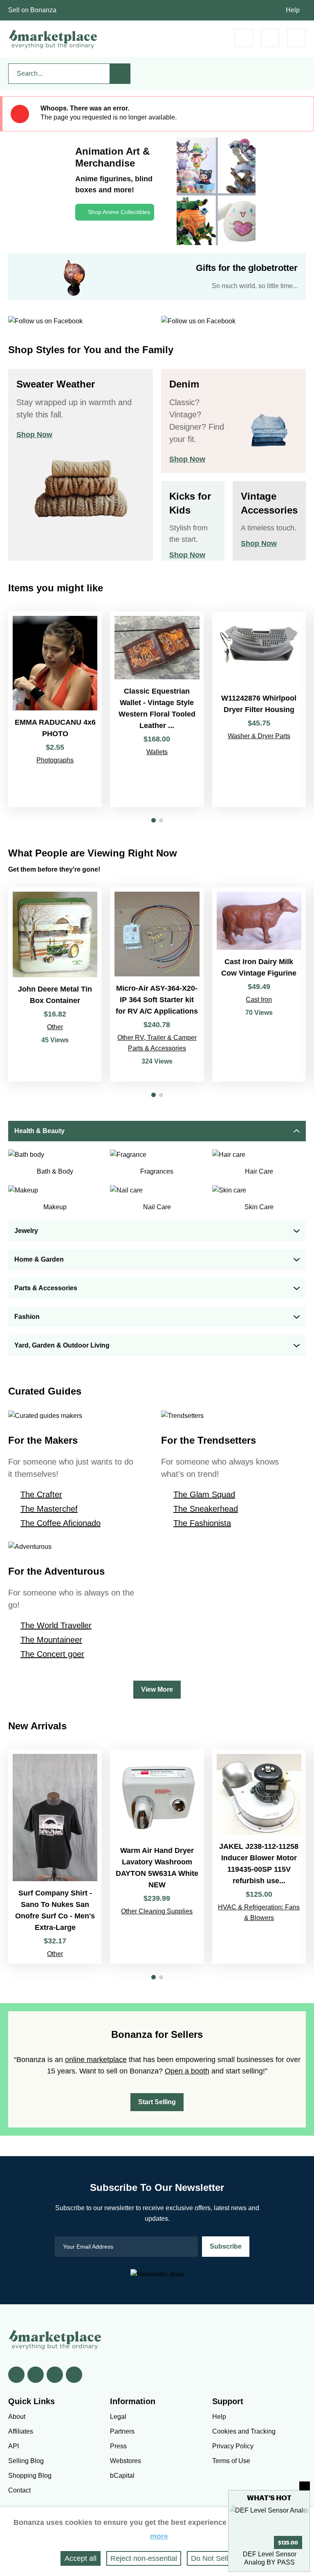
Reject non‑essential (144, 2558)
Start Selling (157, 2102)
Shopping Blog (30, 2476)
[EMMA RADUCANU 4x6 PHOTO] (55, 709)
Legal (118, 2417)
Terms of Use (231, 2461)
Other (55, 1027)
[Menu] (297, 38)
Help (293, 10)
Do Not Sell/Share (220, 2558)
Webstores (126, 2461)
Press (118, 2446)
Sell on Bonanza (32, 10)
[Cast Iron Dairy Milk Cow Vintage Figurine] (259, 984)
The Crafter (41, 1494)
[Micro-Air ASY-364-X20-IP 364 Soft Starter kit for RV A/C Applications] (157, 984)
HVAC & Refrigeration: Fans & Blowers (259, 1912)
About (17, 2417)
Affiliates (21, 2431)
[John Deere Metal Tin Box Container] (55, 984)
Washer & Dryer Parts (259, 736)
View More (157, 1689)
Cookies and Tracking (244, 2431)
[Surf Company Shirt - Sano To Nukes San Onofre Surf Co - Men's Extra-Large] (55, 1857)
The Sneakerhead (206, 1509)
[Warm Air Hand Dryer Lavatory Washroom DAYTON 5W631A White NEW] (157, 1857)
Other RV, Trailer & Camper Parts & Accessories (157, 1043)
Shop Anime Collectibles (119, 212)
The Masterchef (49, 1509)
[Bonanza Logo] (53, 39)
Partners (122, 2431)
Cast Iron (259, 1000)
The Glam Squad (204, 1494)
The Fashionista (202, 1523)
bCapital (122, 2476)
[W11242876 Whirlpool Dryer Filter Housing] (259, 709)
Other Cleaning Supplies (157, 1911)
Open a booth (187, 2071)
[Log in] (270, 38)
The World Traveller (56, 1625)
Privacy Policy (233, 2446)
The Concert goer (52, 1654)
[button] (154, 820)
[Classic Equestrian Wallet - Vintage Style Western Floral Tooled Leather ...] (157, 709)
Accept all (81, 2558)
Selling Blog (26, 2461)
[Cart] (243, 38)
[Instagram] (74, 2375)
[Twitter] (36, 2375)
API (13, 2446)
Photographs (55, 760)
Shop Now (34, 435)
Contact (19, 2490)
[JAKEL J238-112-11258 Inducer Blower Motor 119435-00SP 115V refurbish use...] (259, 1857)
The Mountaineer (51, 1640)
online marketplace (96, 2060)
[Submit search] (120, 74)
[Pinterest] (55, 2375)
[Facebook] (16, 2375)
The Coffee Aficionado (61, 1523)
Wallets (157, 752)
